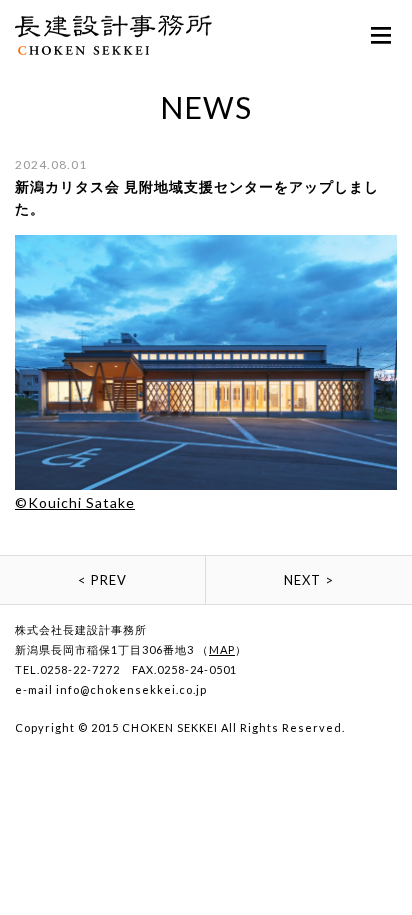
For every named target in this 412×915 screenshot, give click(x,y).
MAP (222, 649)
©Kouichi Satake (75, 502)
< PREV (102, 580)
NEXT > (309, 580)
